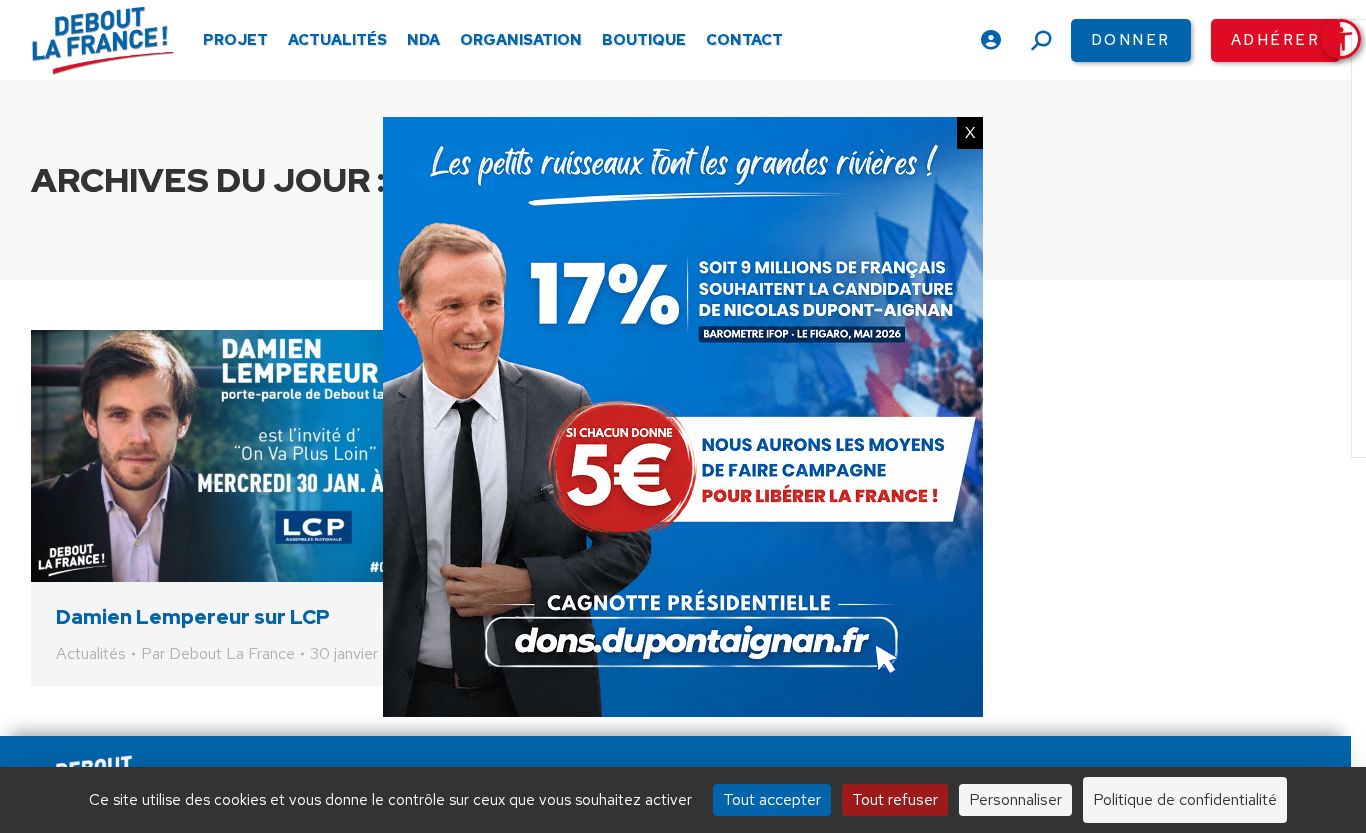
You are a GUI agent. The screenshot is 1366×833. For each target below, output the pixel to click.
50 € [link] (896, 728)
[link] (1341, 39)
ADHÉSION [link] (654, 728)
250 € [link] (1125, 728)
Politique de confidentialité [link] (1185, 799)
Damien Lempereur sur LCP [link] (193, 617)
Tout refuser (895, 799)
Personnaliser (1015, 799)
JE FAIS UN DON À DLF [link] (1037, 669)
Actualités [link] (91, 653)
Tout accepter (772, 799)
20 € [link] (788, 728)
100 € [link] (1008, 728)
